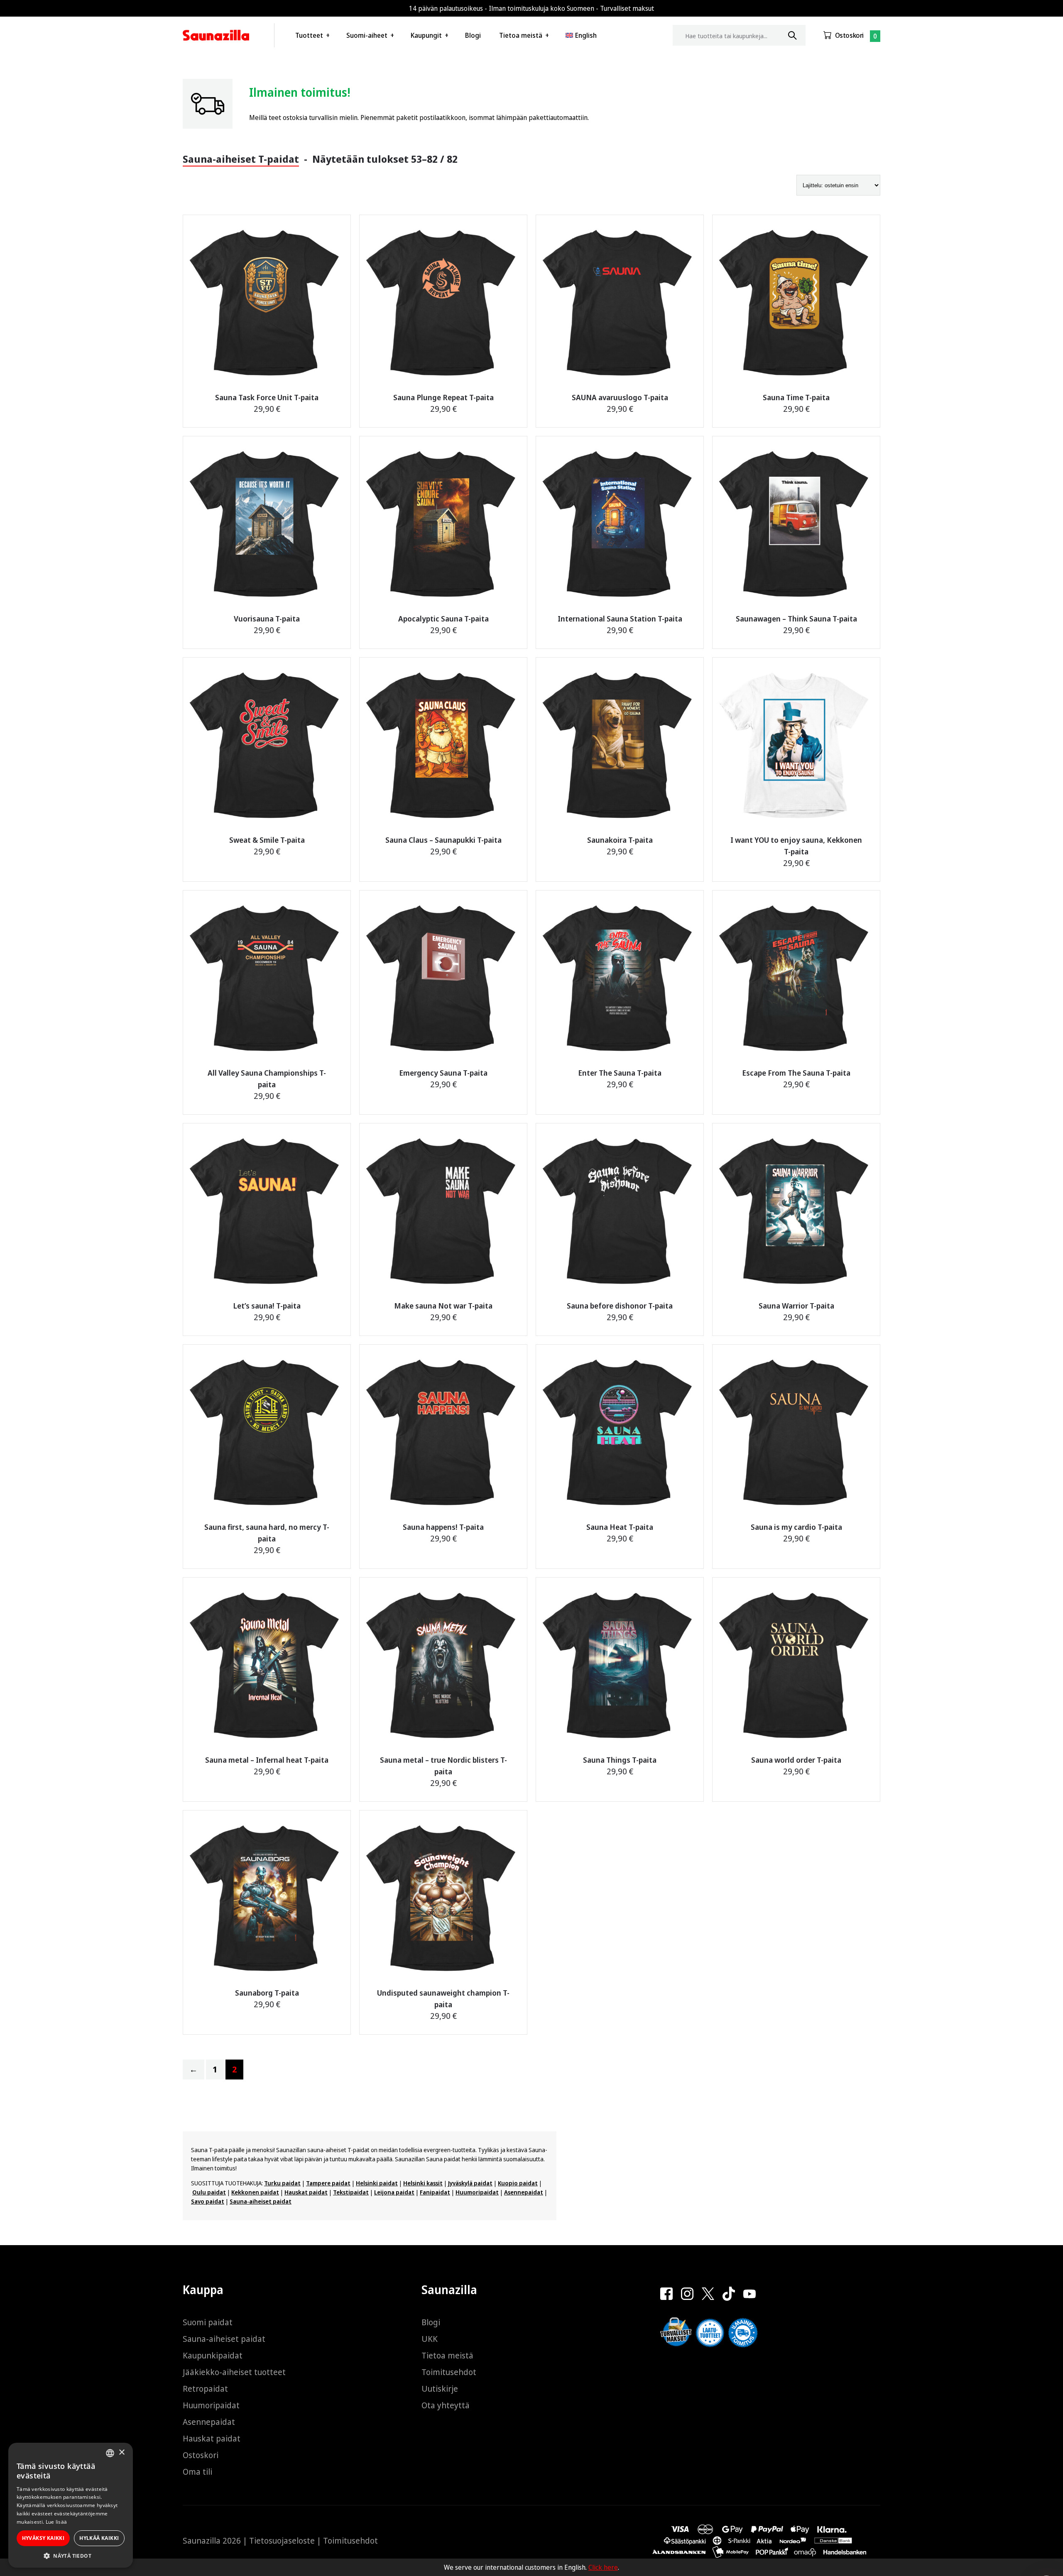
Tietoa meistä (521, 35)
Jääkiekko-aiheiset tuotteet (234, 2372)
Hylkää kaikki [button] (99, 2538)
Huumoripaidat (477, 2192)
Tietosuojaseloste (282, 2541)
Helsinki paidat (377, 2183)
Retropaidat (205, 2389)
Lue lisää (56, 2522)
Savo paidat (208, 2201)
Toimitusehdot (449, 2372)
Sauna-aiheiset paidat (261, 2201)
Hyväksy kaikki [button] (43, 2538)
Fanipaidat (435, 2192)
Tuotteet (309, 35)
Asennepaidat (524, 2192)
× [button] (121, 2452)
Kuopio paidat (518, 2183)
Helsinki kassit (423, 2183)
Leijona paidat (394, 2192)
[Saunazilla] (216, 35)
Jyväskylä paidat (470, 2183)
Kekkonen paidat (255, 2192)
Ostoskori (849, 35)
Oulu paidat (209, 2192)
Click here (603, 2567)
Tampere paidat (328, 2183)
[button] (71, 2555)
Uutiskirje (440, 2389)
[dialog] (71, 2505)
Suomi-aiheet (367, 35)
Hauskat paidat (306, 2192)
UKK (430, 2339)
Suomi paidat (208, 2322)
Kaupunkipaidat (213, 2355)
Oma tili (197, 2472)
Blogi (473, 35)
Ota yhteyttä (446, 2405)
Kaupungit (426, 35)
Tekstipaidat (351, 2192)
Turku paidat (282, 2183)
